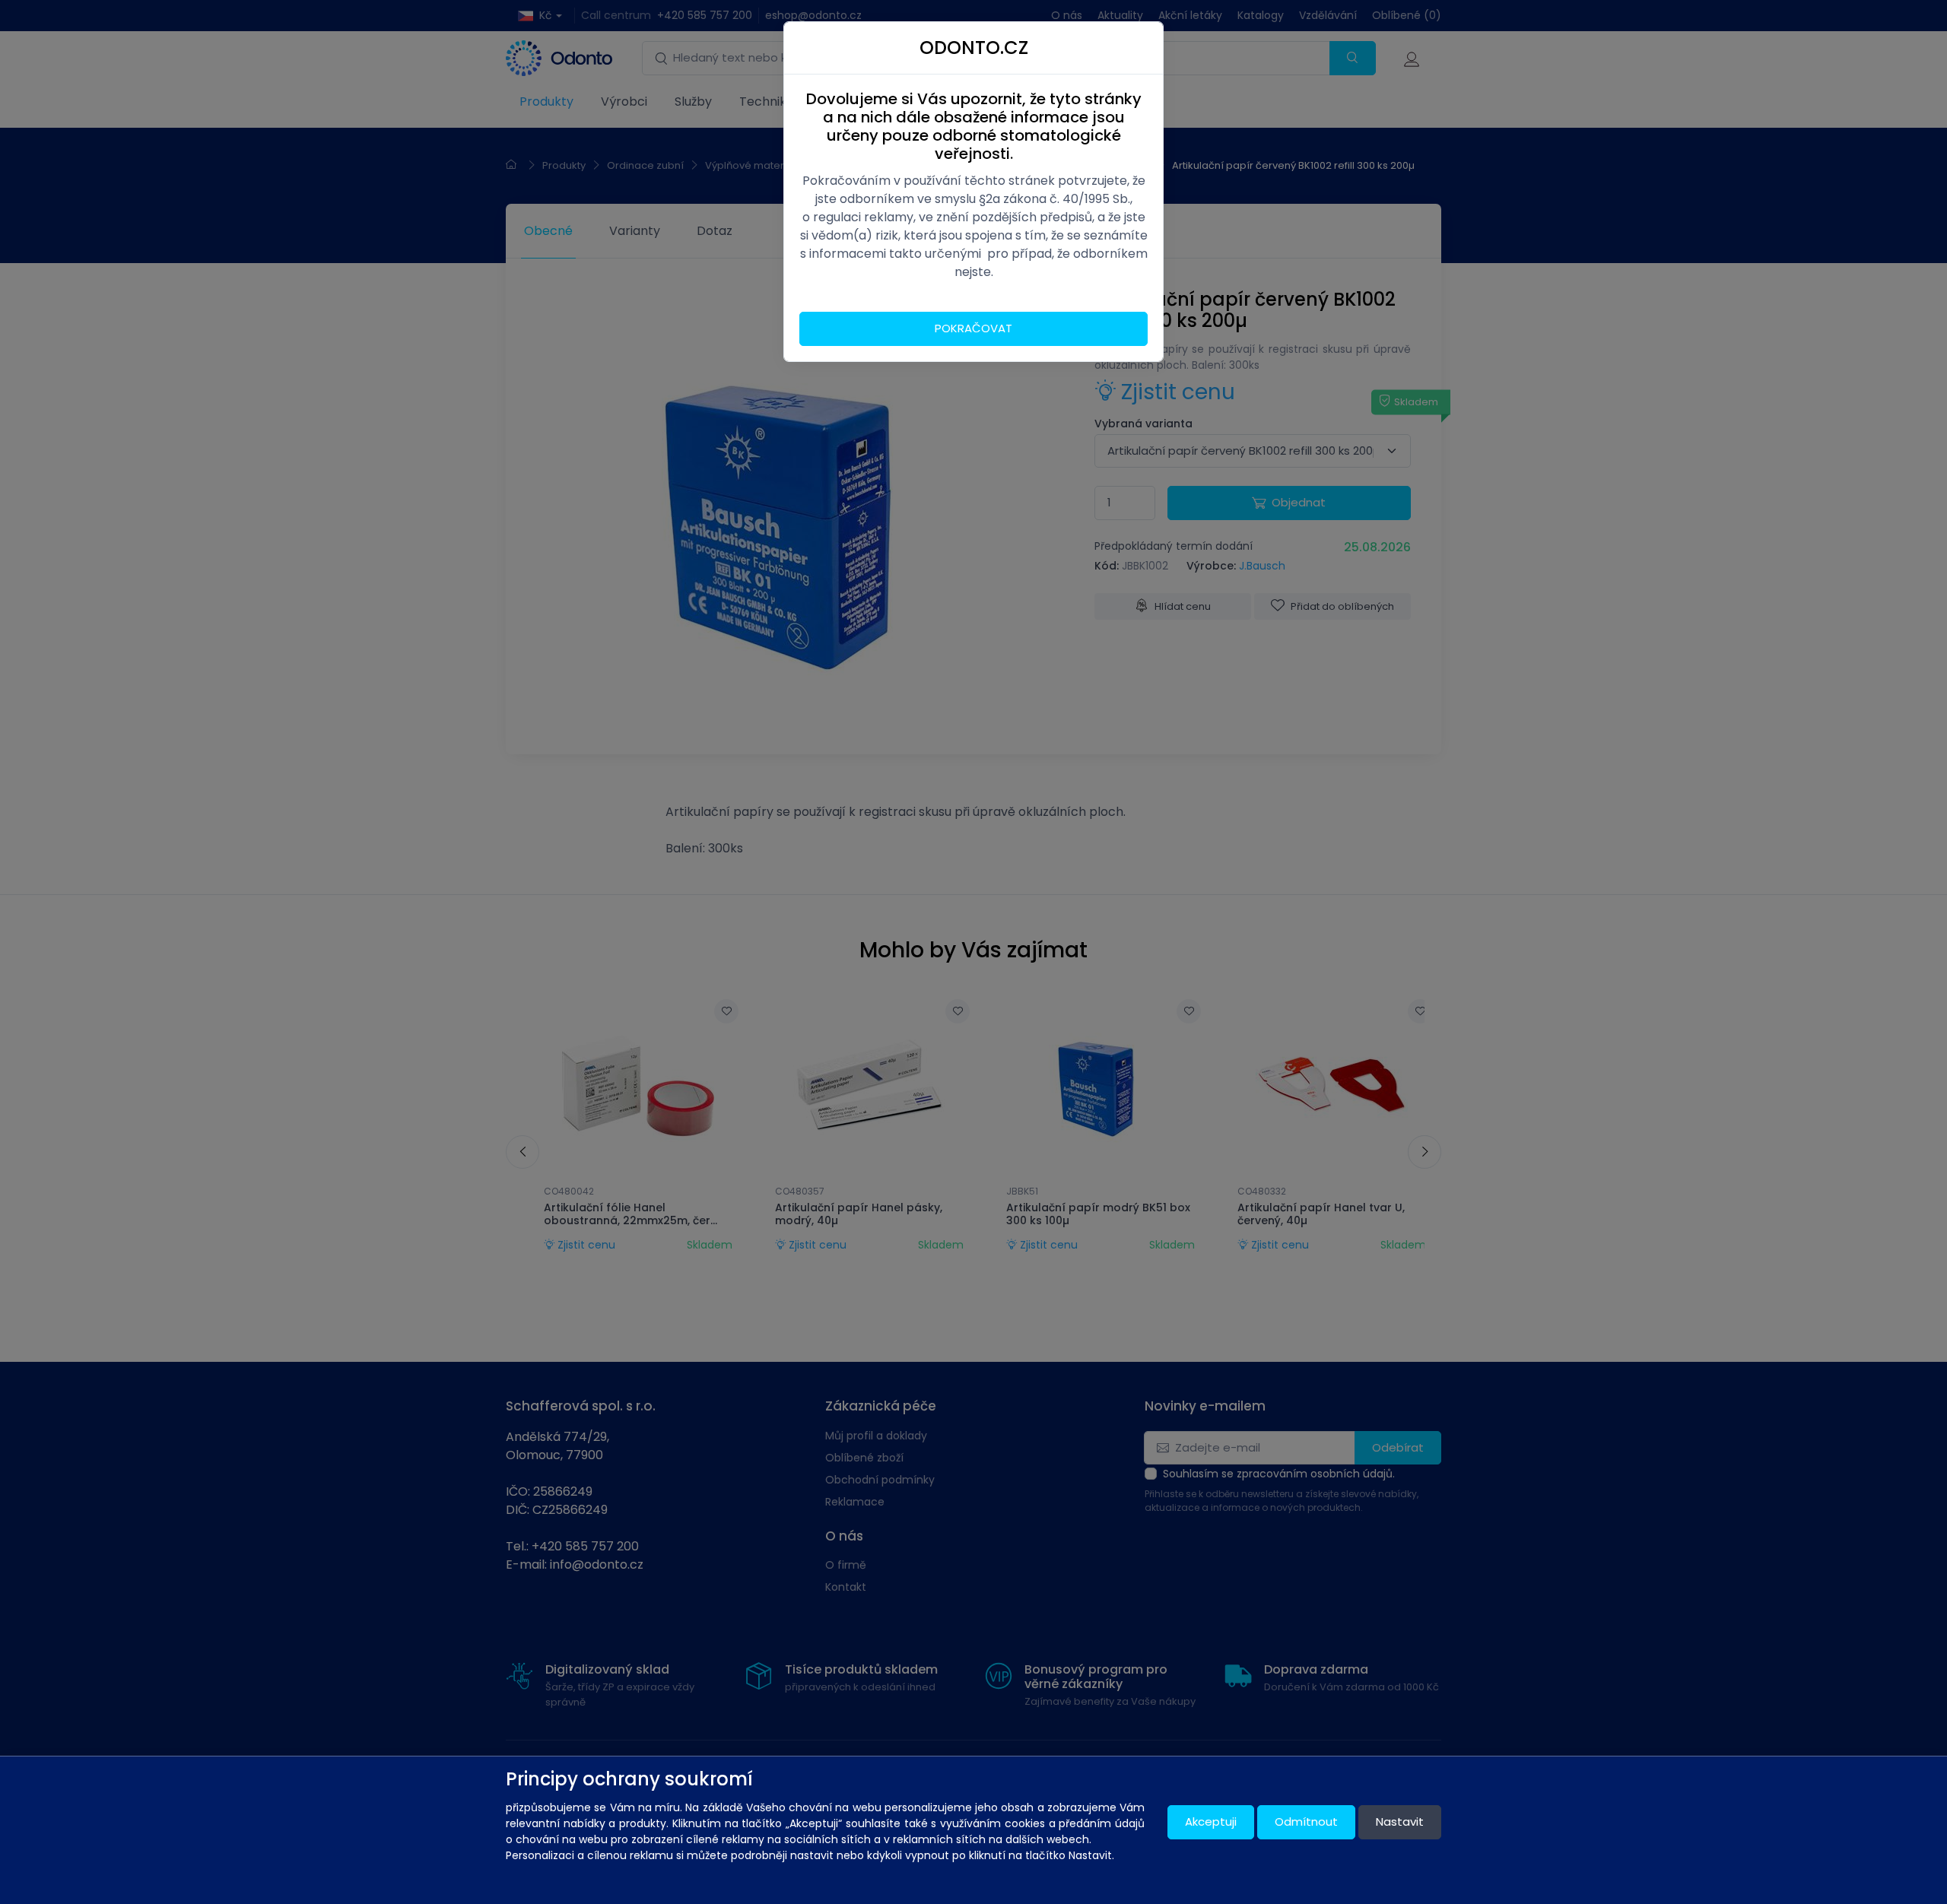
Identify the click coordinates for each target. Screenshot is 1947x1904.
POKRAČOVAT (973, 328)
